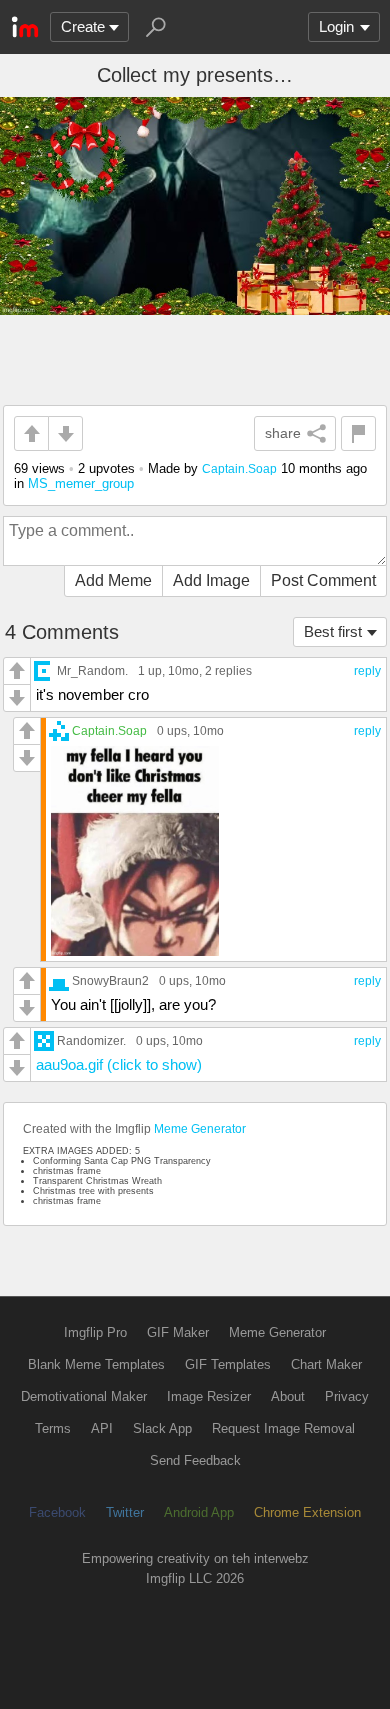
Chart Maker (326, 1364)
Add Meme (113, 580)
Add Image (211, 580)
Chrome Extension (307, 1512)
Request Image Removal (283, 1428)
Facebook (57, 1512)
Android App (199, 1512)
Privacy (347, 1396)
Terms (53, 1428)
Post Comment (323, 580)
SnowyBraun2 (110, 980)
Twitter (125, 1512)
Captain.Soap (239, 468)
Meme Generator (200, 1129)
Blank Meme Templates (96, 1364)
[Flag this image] (358, 433)
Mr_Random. (92, 670)
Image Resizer (209, 1396)
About (288, 1396)
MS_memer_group (81, 483)
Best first (333, 631)
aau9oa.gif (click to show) (119, 1064)
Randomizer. (91, 1040)
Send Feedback (195, 1460)
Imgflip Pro (95, 1332)
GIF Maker (178, 1332)
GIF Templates (228, 1364)
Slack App (162, 1428)
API (102, 1428)
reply (367, 671)
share (283, 433)
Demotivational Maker (84, 1396)
